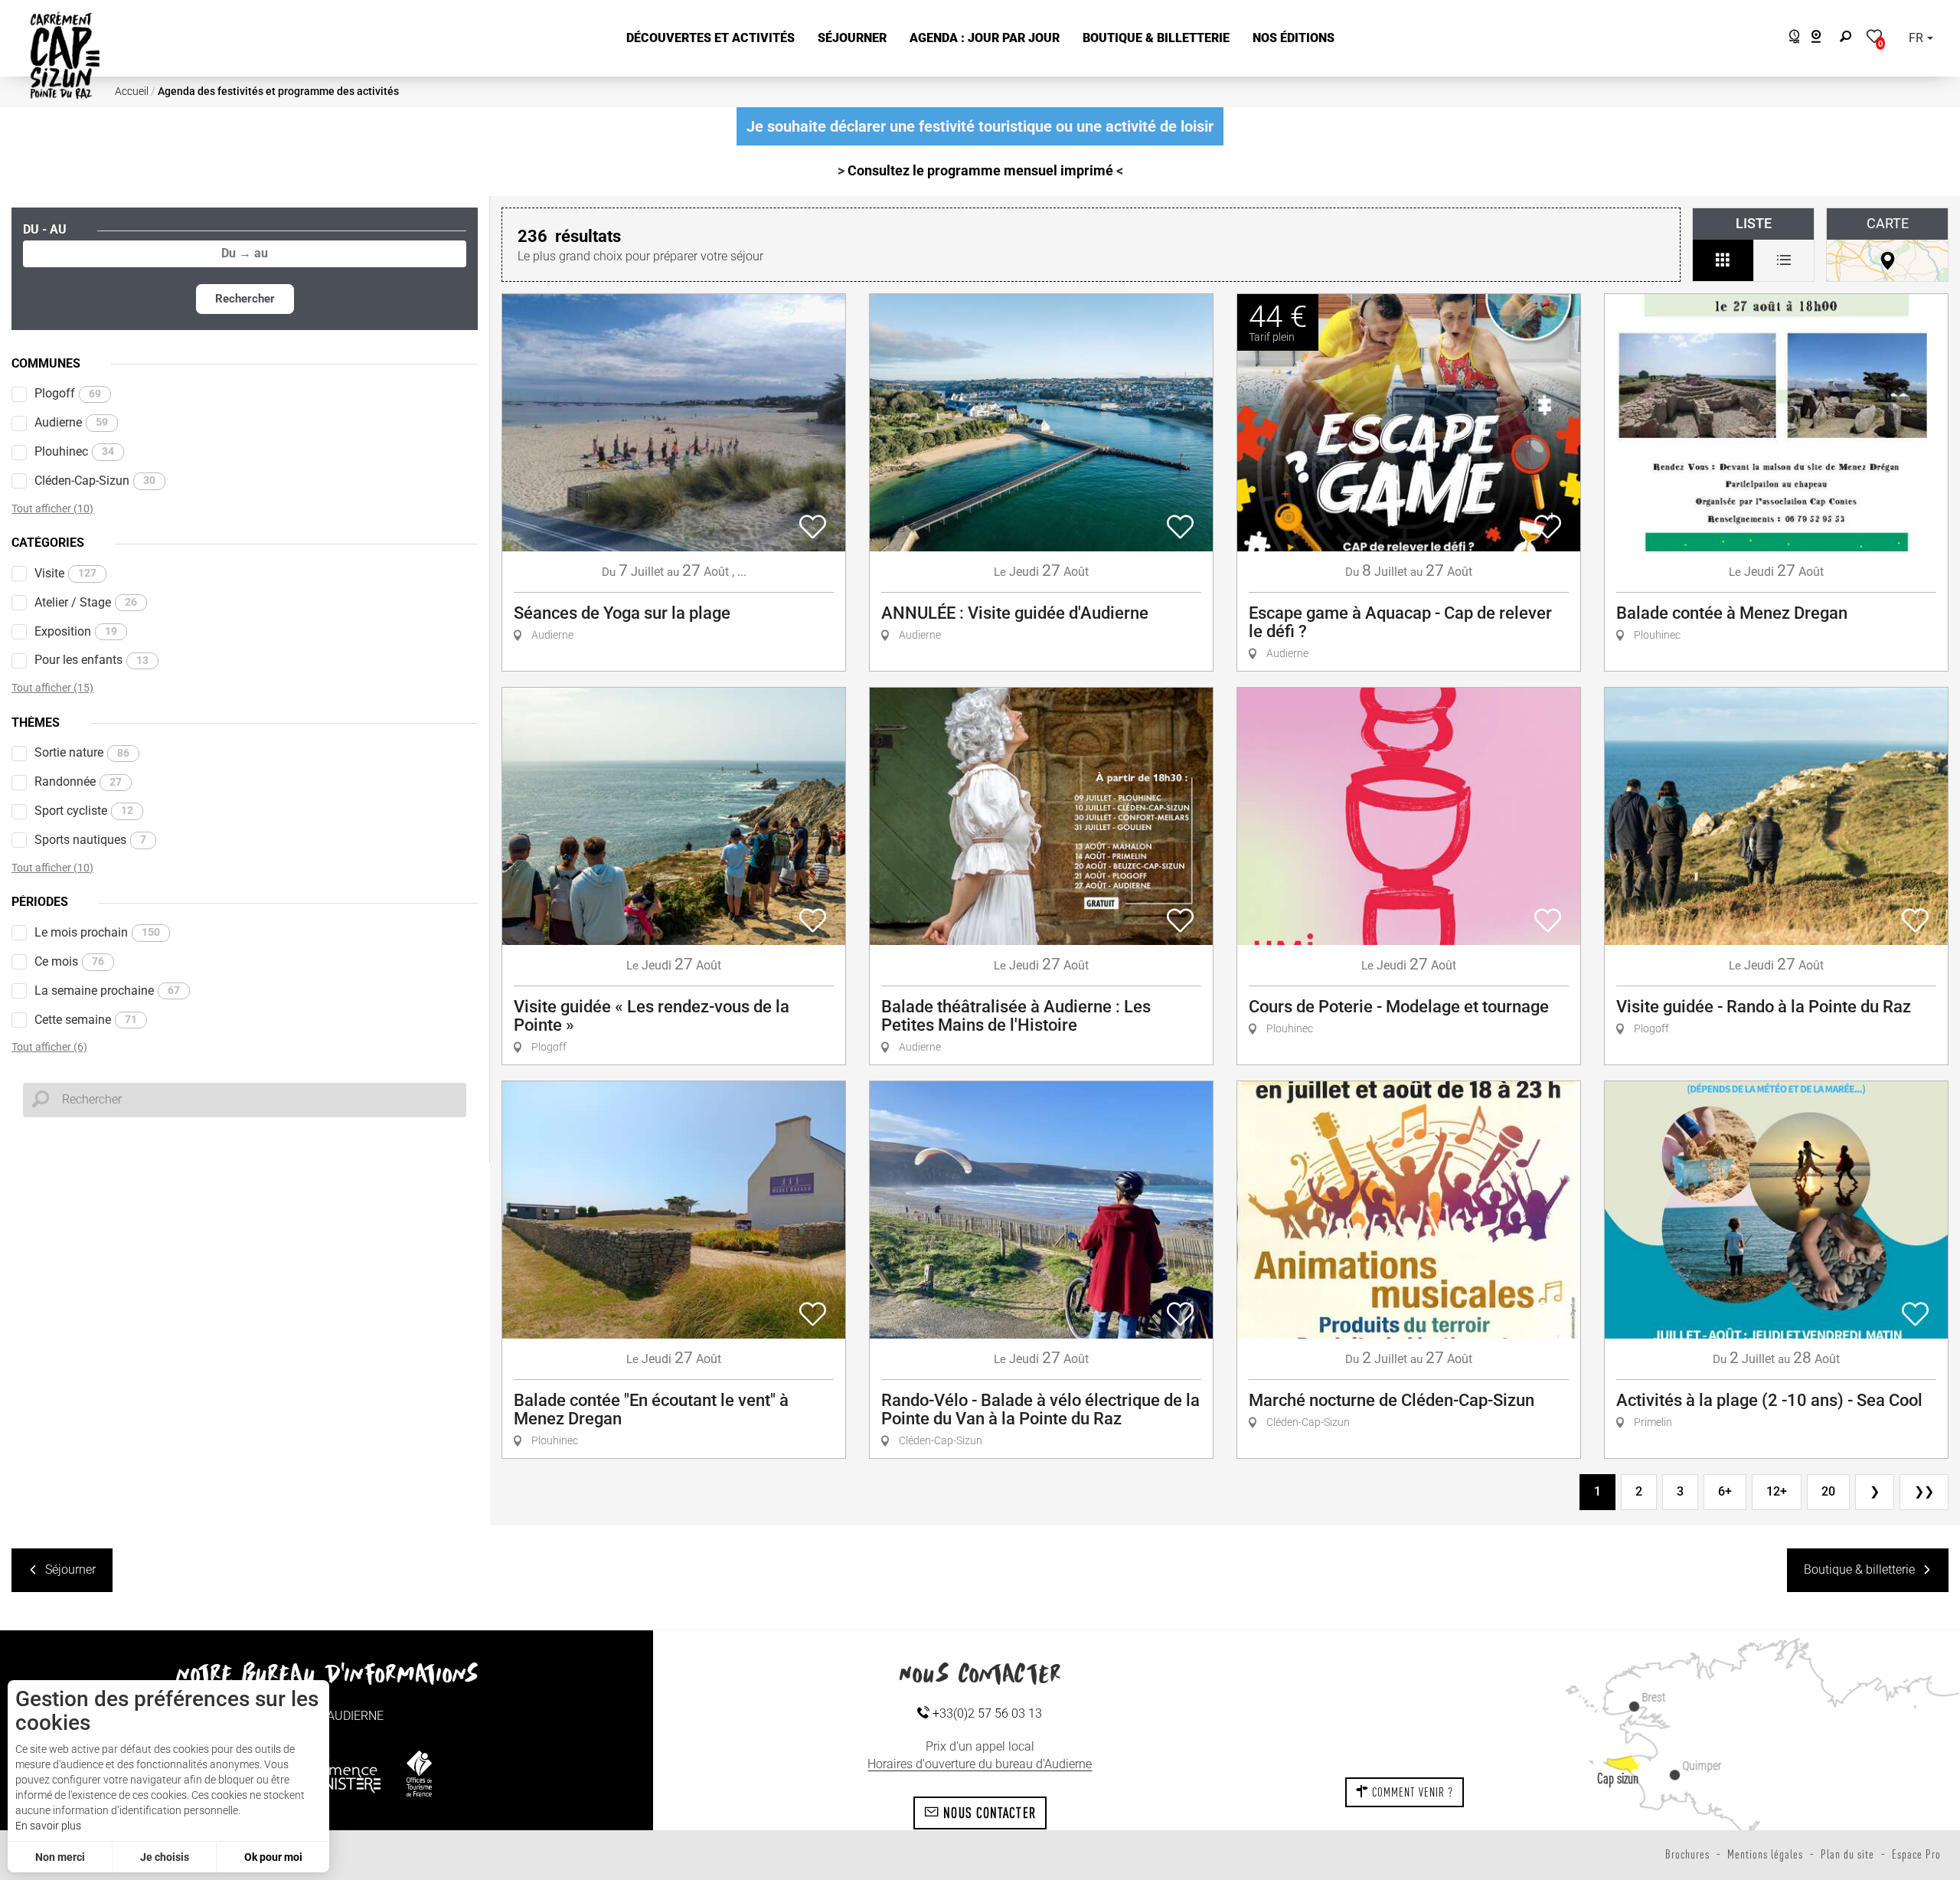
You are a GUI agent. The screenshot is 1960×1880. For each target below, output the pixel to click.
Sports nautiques (90, 840)
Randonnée (78, 781)
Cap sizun (1618, 1778)
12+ (1777, 1491)
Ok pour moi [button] (273, 1857)
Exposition (76, 631)
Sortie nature (82, 752)
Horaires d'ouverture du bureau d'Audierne (980, 1764)
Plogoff (68, 393)
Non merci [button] (60, 1857)
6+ (1725, 1491)
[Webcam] (1824, 39)
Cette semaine (86, 1020)
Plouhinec (74, 451)
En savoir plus (48, 1826)
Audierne (71, 422)
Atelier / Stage (86, 602)
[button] (710, 39)
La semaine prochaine (107, 991)
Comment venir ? (1411, 1792)
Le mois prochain (97, 932)
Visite (65, 573)
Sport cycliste (84, 811)
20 (1828, 1491)
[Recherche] (1849, 39)
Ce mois (69, 961)
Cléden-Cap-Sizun (95, 481)
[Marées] (1790, 39)
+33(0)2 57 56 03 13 (986, 1713)
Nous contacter (988, 1813)
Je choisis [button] (165, 1857)
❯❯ (1924, 1491)
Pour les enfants (91, 660)
